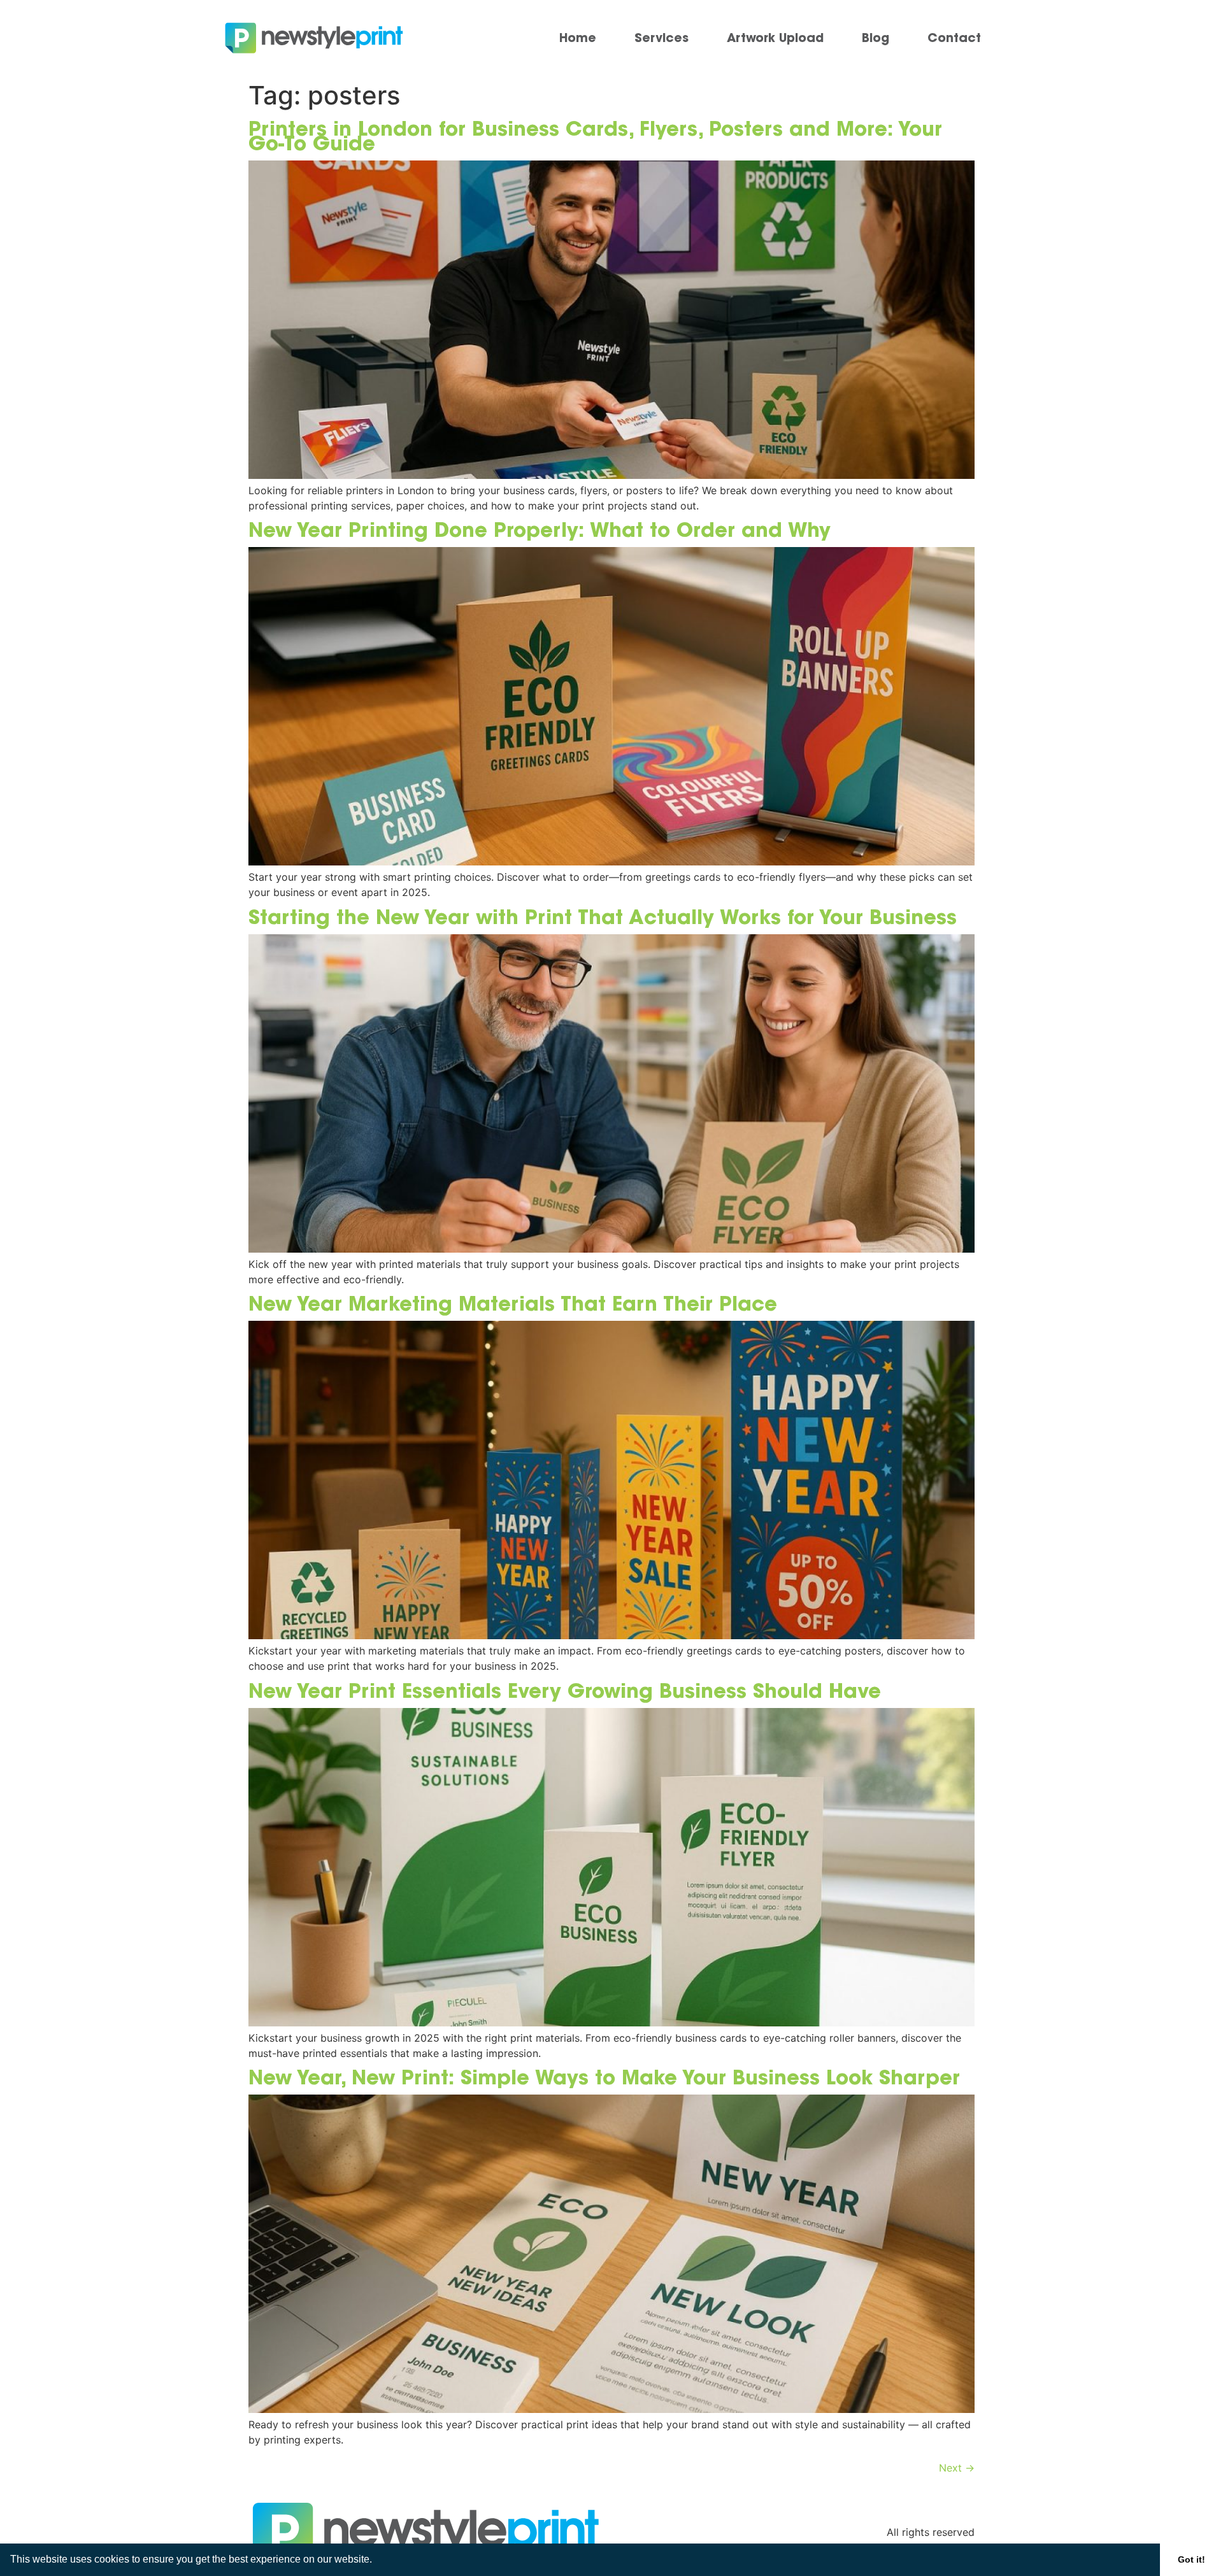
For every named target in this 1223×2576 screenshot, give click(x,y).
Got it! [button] (1191, 2559)
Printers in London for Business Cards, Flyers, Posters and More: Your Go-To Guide (595, 135)
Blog (876, 38)
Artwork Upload (775, 38)
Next (957, 2468)
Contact (954, 38)
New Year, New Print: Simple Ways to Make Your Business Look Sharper (604, 2077)
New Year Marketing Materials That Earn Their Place (513, 1303)
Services (662, 38)
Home (578, 38)
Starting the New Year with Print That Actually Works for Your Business (603, 916)
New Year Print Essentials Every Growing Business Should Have (565, 1690)
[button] (376, 2561)
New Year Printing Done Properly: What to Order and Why (540, 529)
